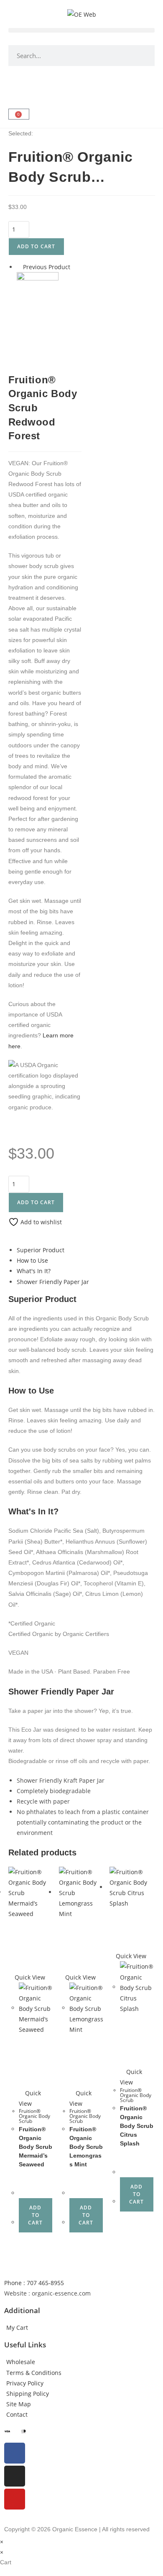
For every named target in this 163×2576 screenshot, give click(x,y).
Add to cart (36, 246)
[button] (81, 30)
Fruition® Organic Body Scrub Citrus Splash (137, 2126)
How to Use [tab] (32, 1260)
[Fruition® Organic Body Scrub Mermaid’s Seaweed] (38, 292)
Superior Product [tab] (41, 1250)
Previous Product (47, 267)
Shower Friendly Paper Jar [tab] (53, 1282)
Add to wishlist (40, 1222)
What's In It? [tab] (34, 1271)
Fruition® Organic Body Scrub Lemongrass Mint (86, 2147)
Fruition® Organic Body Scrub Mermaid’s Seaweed (36, 2147)
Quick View (29, 1977)
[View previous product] (19, 267)
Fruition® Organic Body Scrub (34, 2116)
